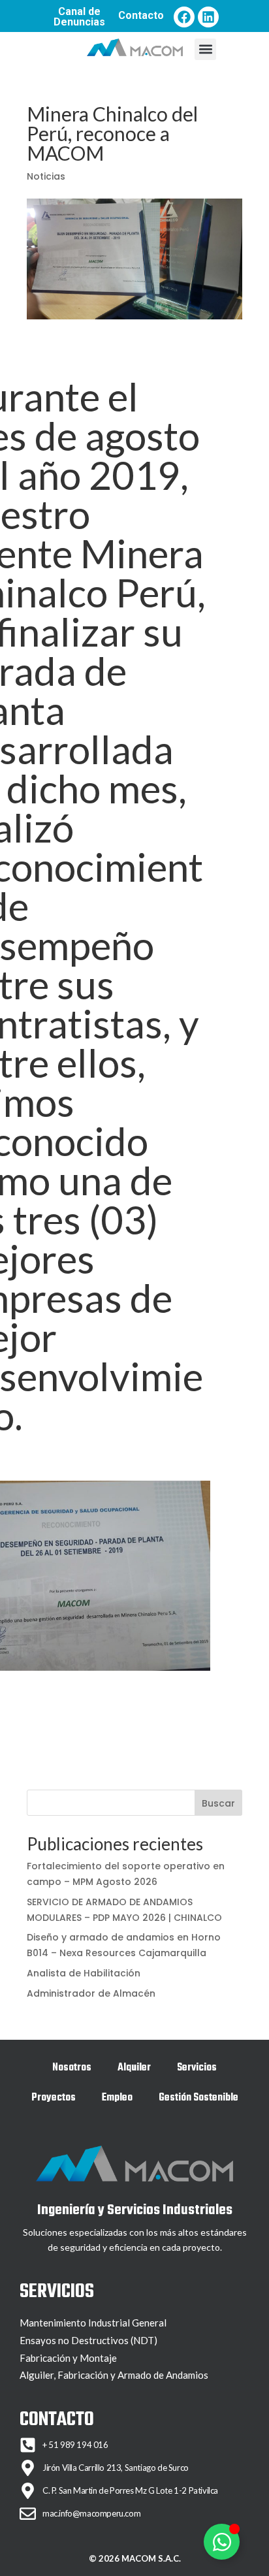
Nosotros (72, 2068)
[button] (205, 49)
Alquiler (134, 2068)
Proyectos (54, 2098)
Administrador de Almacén (91, 1993)
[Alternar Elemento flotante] (222, 2542)
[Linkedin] (208, 17)
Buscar (218, 1803)
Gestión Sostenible (198, 2098)
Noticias (46, 176)
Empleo (117, 2098)
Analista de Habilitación (84, 1973)
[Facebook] (184, 17)
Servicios (197, 2068)
